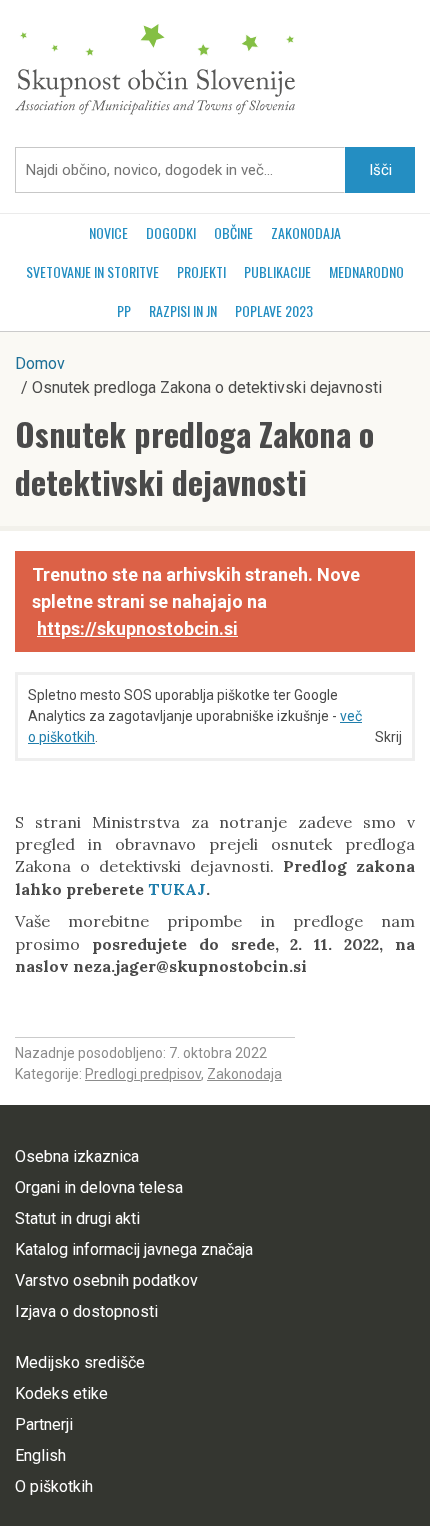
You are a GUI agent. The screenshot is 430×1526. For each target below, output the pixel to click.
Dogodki (171, 232)
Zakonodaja (306, 232)
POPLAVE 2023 (274, 310)
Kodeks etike (61, 1393)
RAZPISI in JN (183, 310)
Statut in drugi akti (77, 1218)
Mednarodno (366, 271)
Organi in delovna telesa (99, 1187)
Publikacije (277, 271)
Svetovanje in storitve (92, 271)
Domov (40, 363)
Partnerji (44, 1424)
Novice (108, 232)
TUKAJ (177, 889)
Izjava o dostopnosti (86, 1311)
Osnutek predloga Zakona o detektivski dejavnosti (194, 457)
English (40, 1455)
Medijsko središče (80, 1362)
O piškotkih (54, 1486)
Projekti (201, 271)
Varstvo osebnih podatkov (106, 1280)
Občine (233, 232)
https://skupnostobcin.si (137, 628)
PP (124, 310)
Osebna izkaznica (77, 1156)
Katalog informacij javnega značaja (134, 1249)
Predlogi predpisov (143, 1074)
